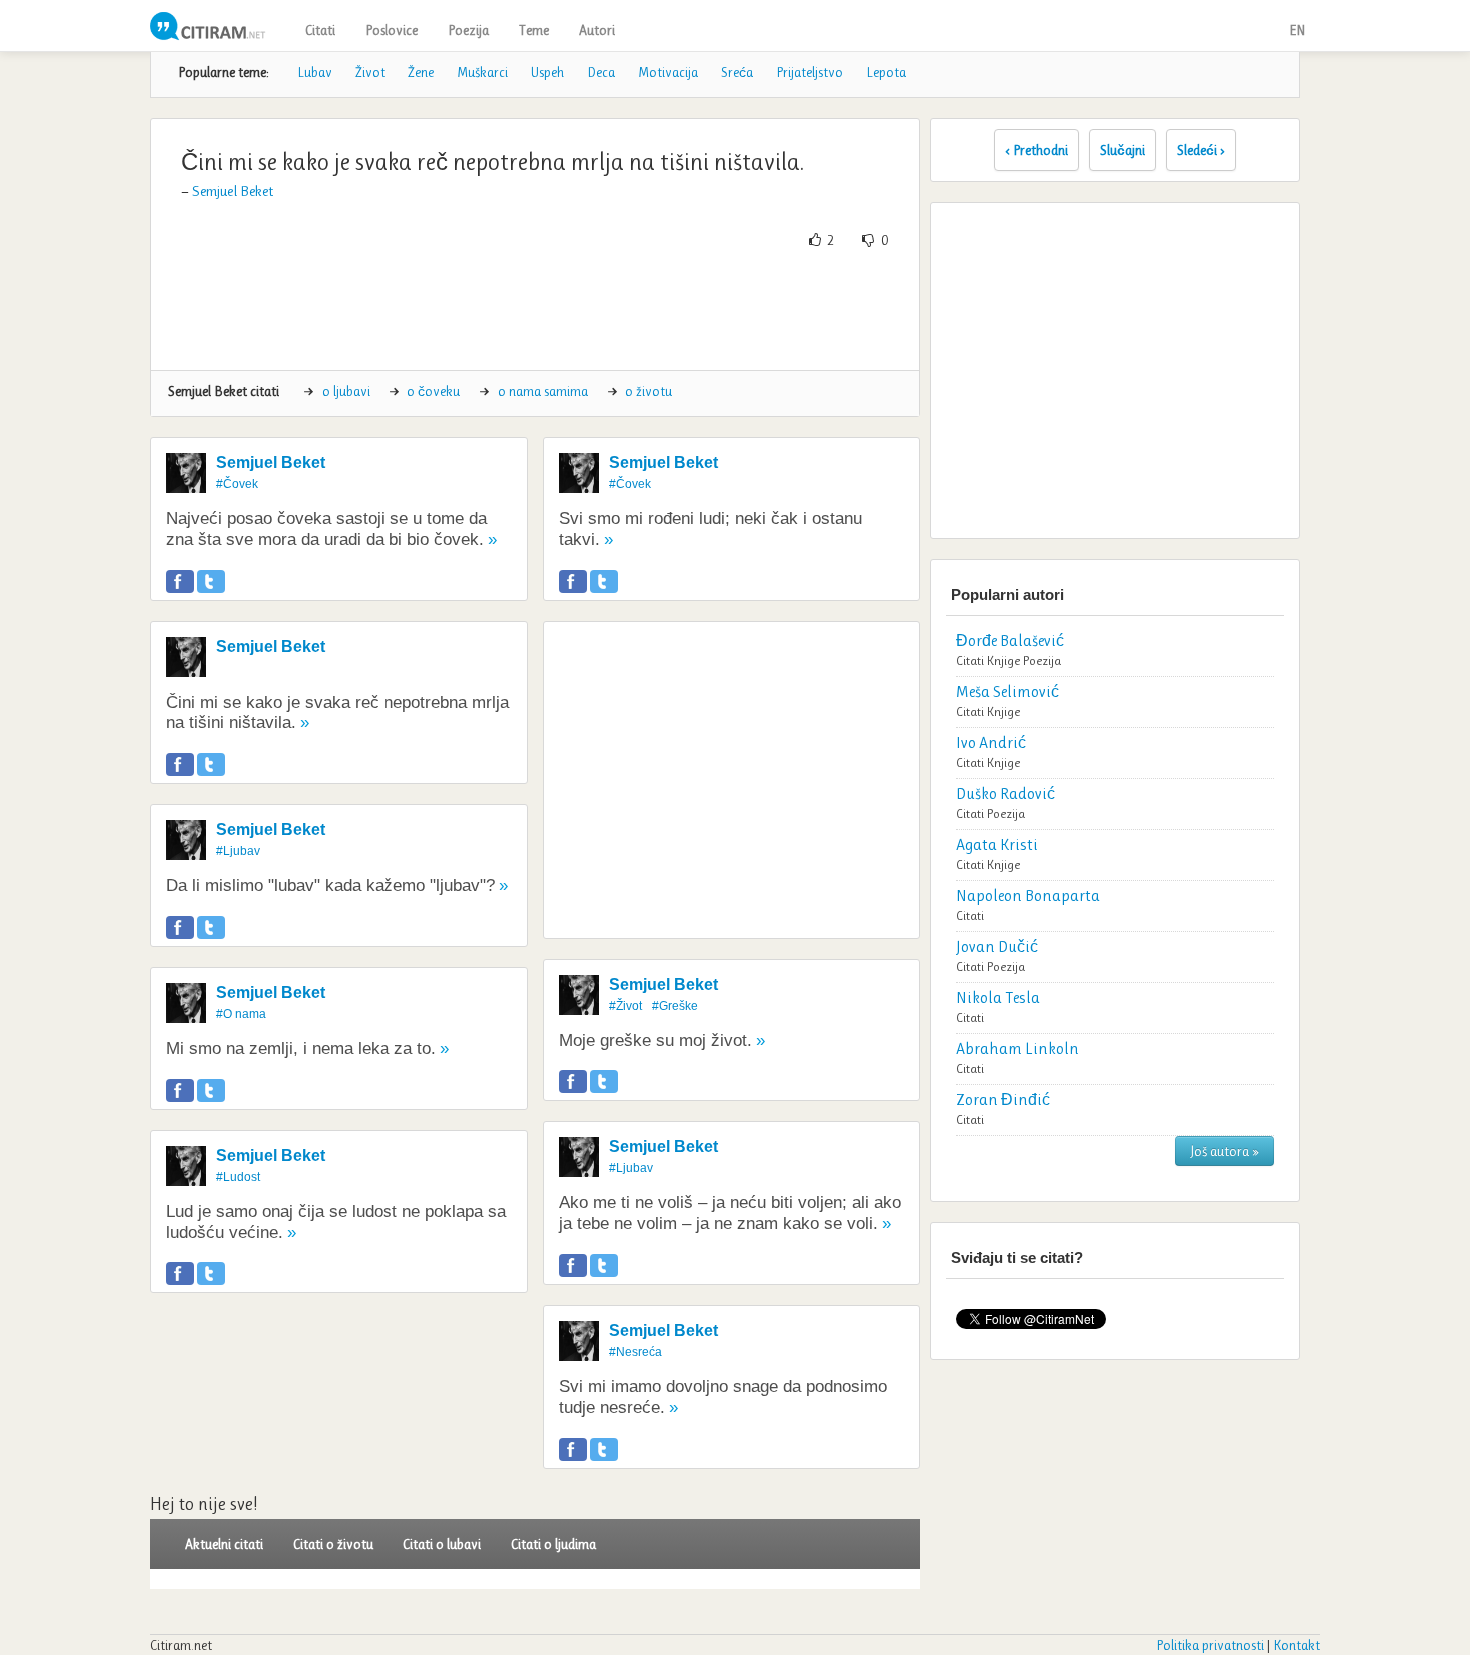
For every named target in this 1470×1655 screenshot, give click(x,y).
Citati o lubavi (442, 1544)
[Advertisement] (535, 310)
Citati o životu (333, 1544)
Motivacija (668, 72)
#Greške (675, 1006)
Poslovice (391, 30)
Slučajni (1122, 150)
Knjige (1003, 660)
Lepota (886, 72)
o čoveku (433, 391)
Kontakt (1296, 1645)
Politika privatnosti (1210, 1645)
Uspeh (547, 72)
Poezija (468, 30)
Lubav (314, 72)
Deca (601, 72)
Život (370, 72)
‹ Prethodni (1036, 150)
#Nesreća (635, 1352)
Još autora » (1224, 1151)
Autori (597, 30)
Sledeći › (1201, 150)
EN (1297, 30)
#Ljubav (238, 851)
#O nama (241, 1014)
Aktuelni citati (224, 1544)
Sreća (737, 72)
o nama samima (543, 391)
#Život (625, 1006)
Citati (320, 30)
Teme (534, 30)
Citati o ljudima (553, 1544)
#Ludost (238, 1177)
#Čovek (237, 484)
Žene (421, 72)
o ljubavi (346, 391)
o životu (648, 391)
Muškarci (482, 72)
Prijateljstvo (809, 72)
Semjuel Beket (232, 191)
